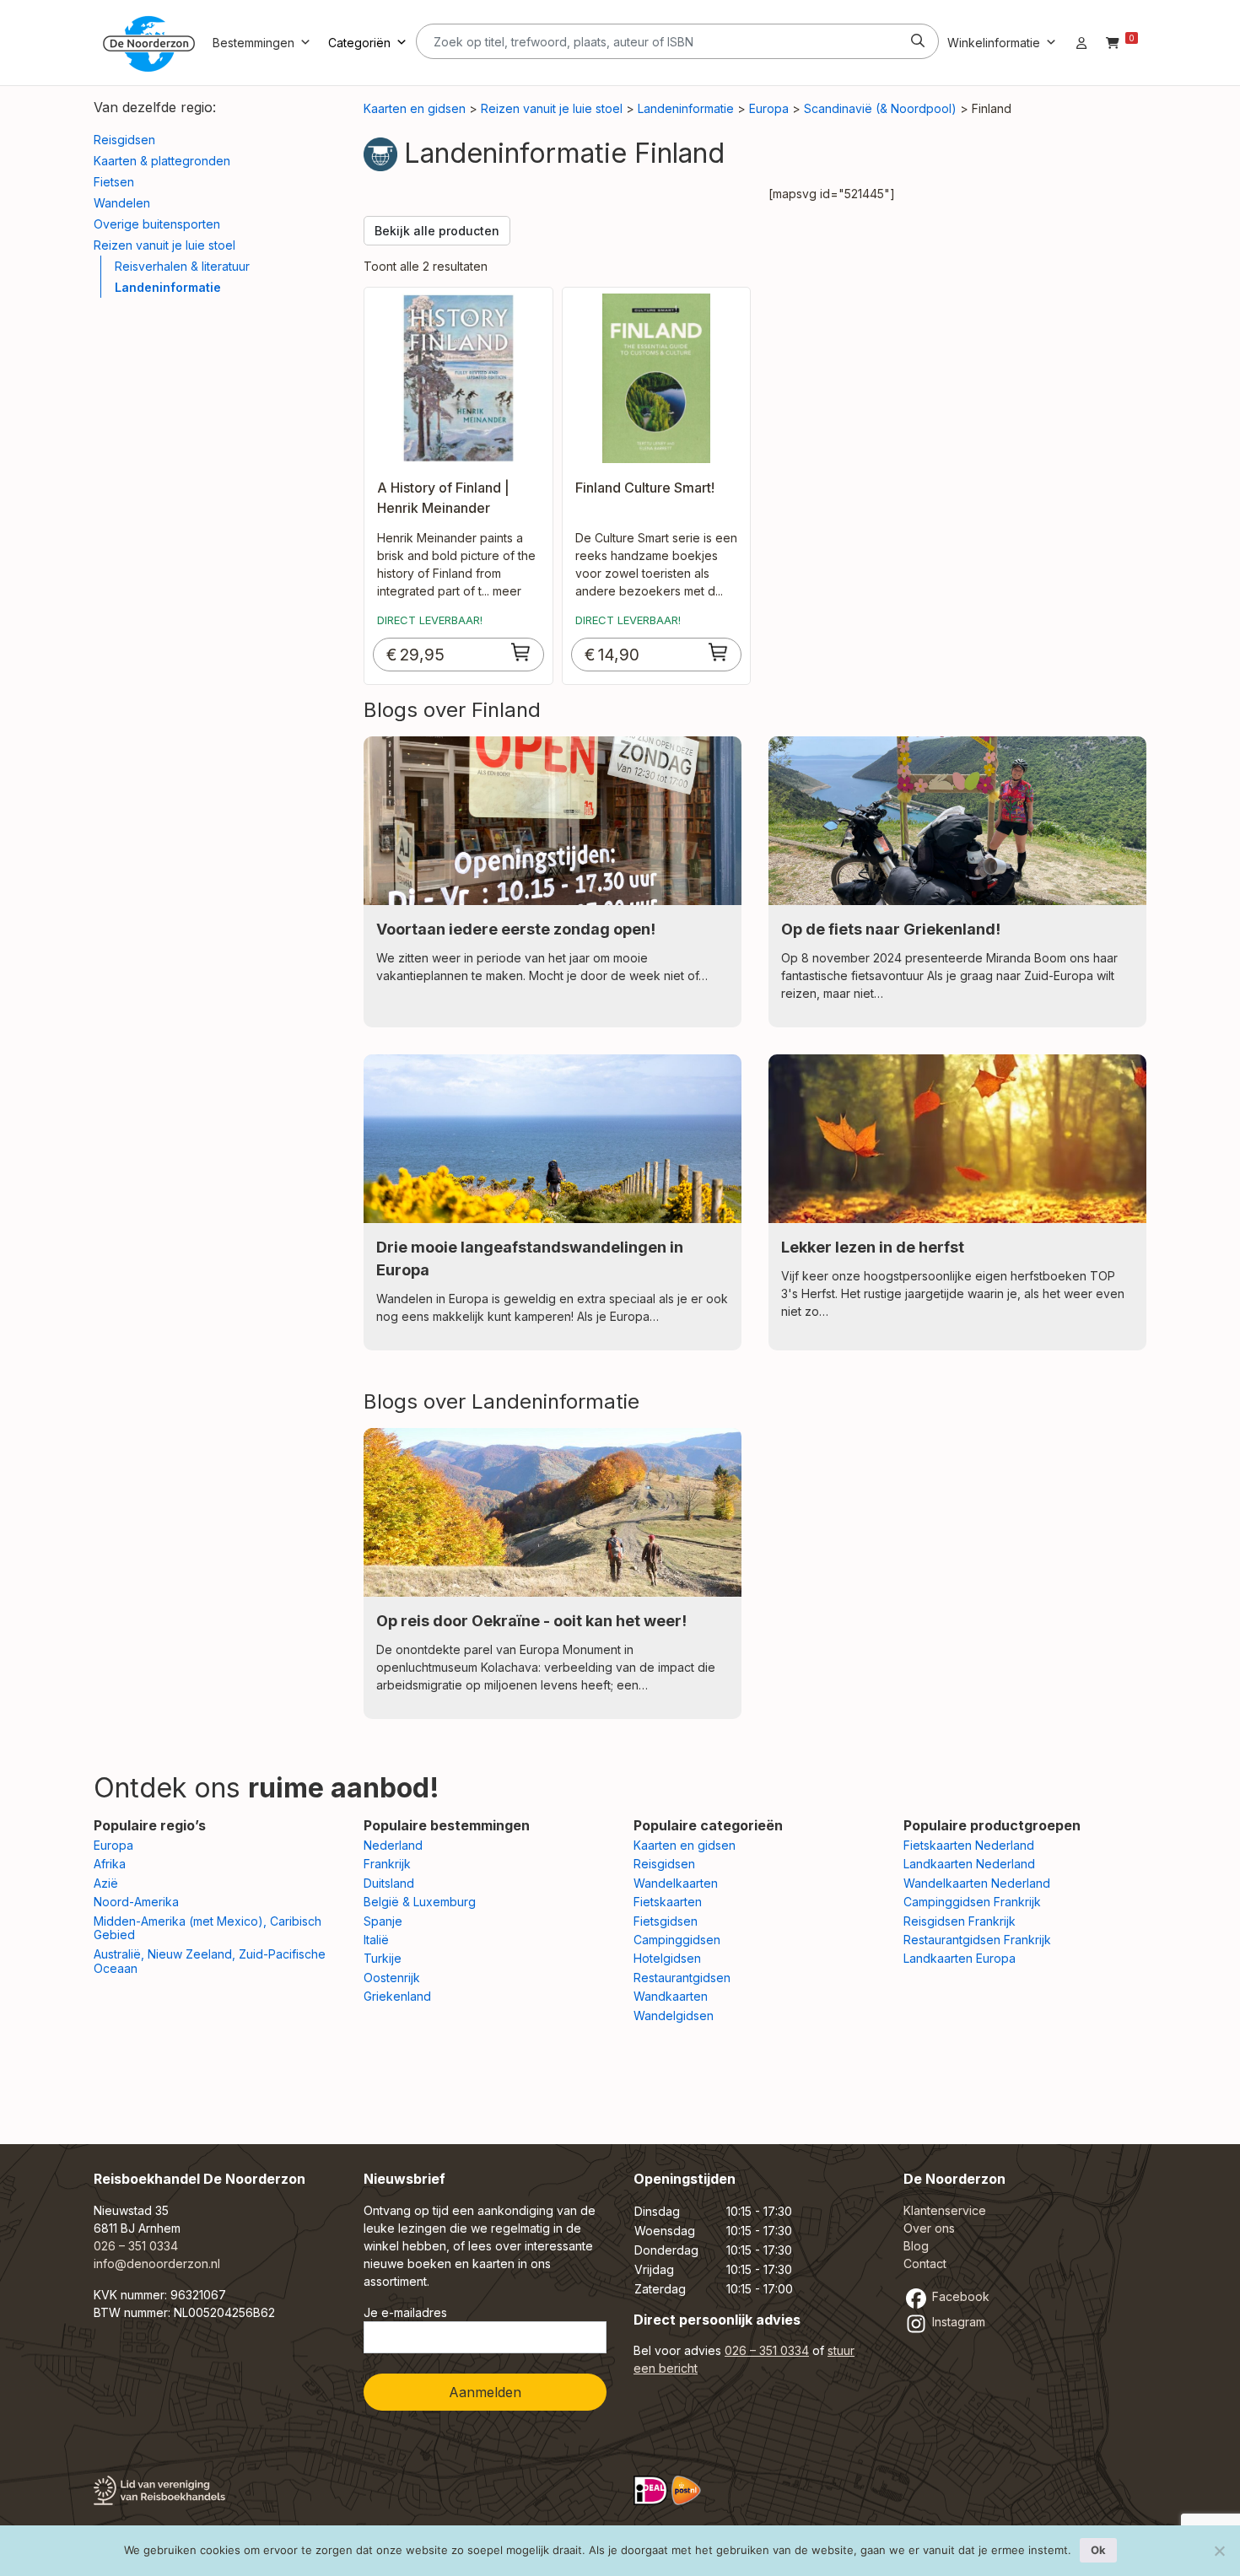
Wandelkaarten (676, 1883)
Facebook (959, 2296)
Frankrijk (387, 1864)
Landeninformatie (168, 287)
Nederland (393, 1845)
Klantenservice (945, 2210)
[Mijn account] (1081, 43)
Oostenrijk (392, 1978)
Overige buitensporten (157, 224)
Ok (1098, 2550)
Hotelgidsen (667, 1958)
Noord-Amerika (136, 1902)
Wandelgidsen (674, 2016)
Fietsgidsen (666, 1921)
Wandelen (122, 203)
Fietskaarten (668, 1902)
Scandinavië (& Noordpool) (880, 108)
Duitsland (389, 1883)
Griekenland (397, 1996)
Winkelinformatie (994, 43)
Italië (376, 1940)
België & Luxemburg (420, 1902)
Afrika (110, 1864)
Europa (769, 108)
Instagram (957, 2322)
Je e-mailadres (405, 2312)
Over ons (929, 2228)
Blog (916, 2246)
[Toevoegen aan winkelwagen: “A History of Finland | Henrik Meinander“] (521, 652)
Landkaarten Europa (960, 1958)
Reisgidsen (124, 140)
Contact (925, 2263)
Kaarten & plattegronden (162, 161)
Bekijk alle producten (437, 231)
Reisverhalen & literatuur (182, 266)
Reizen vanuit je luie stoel (164, 245)
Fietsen (114, 182)
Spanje (383, 1921)
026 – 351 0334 (136, 2246)
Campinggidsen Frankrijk (972, 1902)
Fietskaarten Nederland (969, 1845)
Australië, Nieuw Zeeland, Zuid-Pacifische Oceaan (210, 1961)
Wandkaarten (671, 1996)
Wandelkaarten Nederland (977, 1883)
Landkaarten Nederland (969, 1864)
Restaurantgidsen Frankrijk (977, 1940)
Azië (106, 1883)
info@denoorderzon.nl (157, 2263)
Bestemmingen (253, 43)
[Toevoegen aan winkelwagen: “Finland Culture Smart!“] (719, 652)
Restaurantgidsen (682, 1978)
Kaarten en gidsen (415, 108)
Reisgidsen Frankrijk (960, 1921)
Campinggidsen (677, 1940)
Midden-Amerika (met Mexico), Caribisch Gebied (208, 1928)
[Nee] (1219, 2551)
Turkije (383, 1958)
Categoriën (359, 43)
